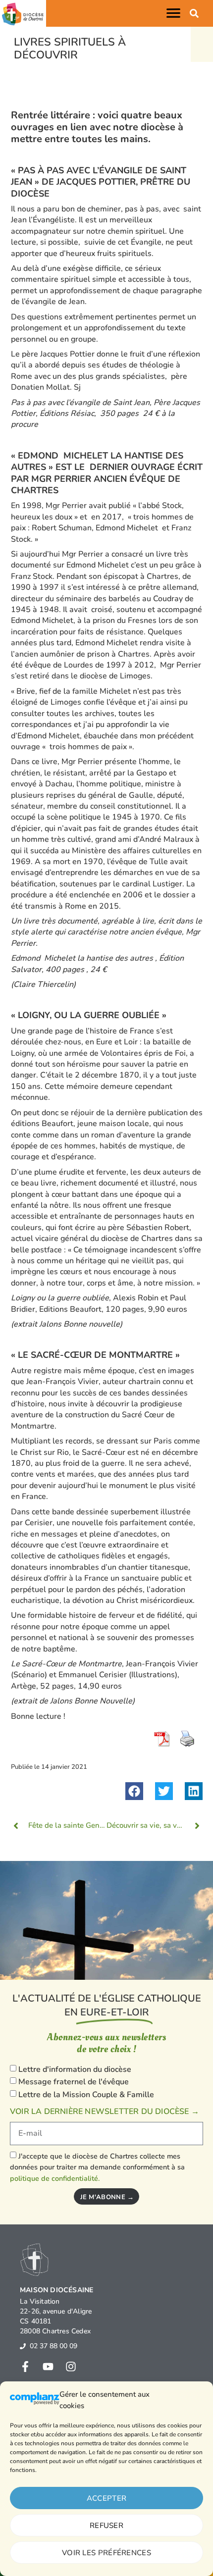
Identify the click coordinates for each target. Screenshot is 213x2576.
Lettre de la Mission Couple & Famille (86, 2095)
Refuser (106, 2525)
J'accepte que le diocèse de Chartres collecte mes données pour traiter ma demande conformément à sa (97, 2167)
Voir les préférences (106, 2553)
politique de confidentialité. (55, 2178)
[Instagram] (71, 2367)
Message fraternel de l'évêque (74, 2082)
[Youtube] (48, 2367)
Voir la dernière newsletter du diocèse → (105, 2112)
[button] (175, 13)
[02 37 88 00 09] (23, 2346)
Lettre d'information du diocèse (75, 2069)
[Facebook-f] (25, 2367)
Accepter (106, 2498)
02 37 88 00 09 (53, 2346)
